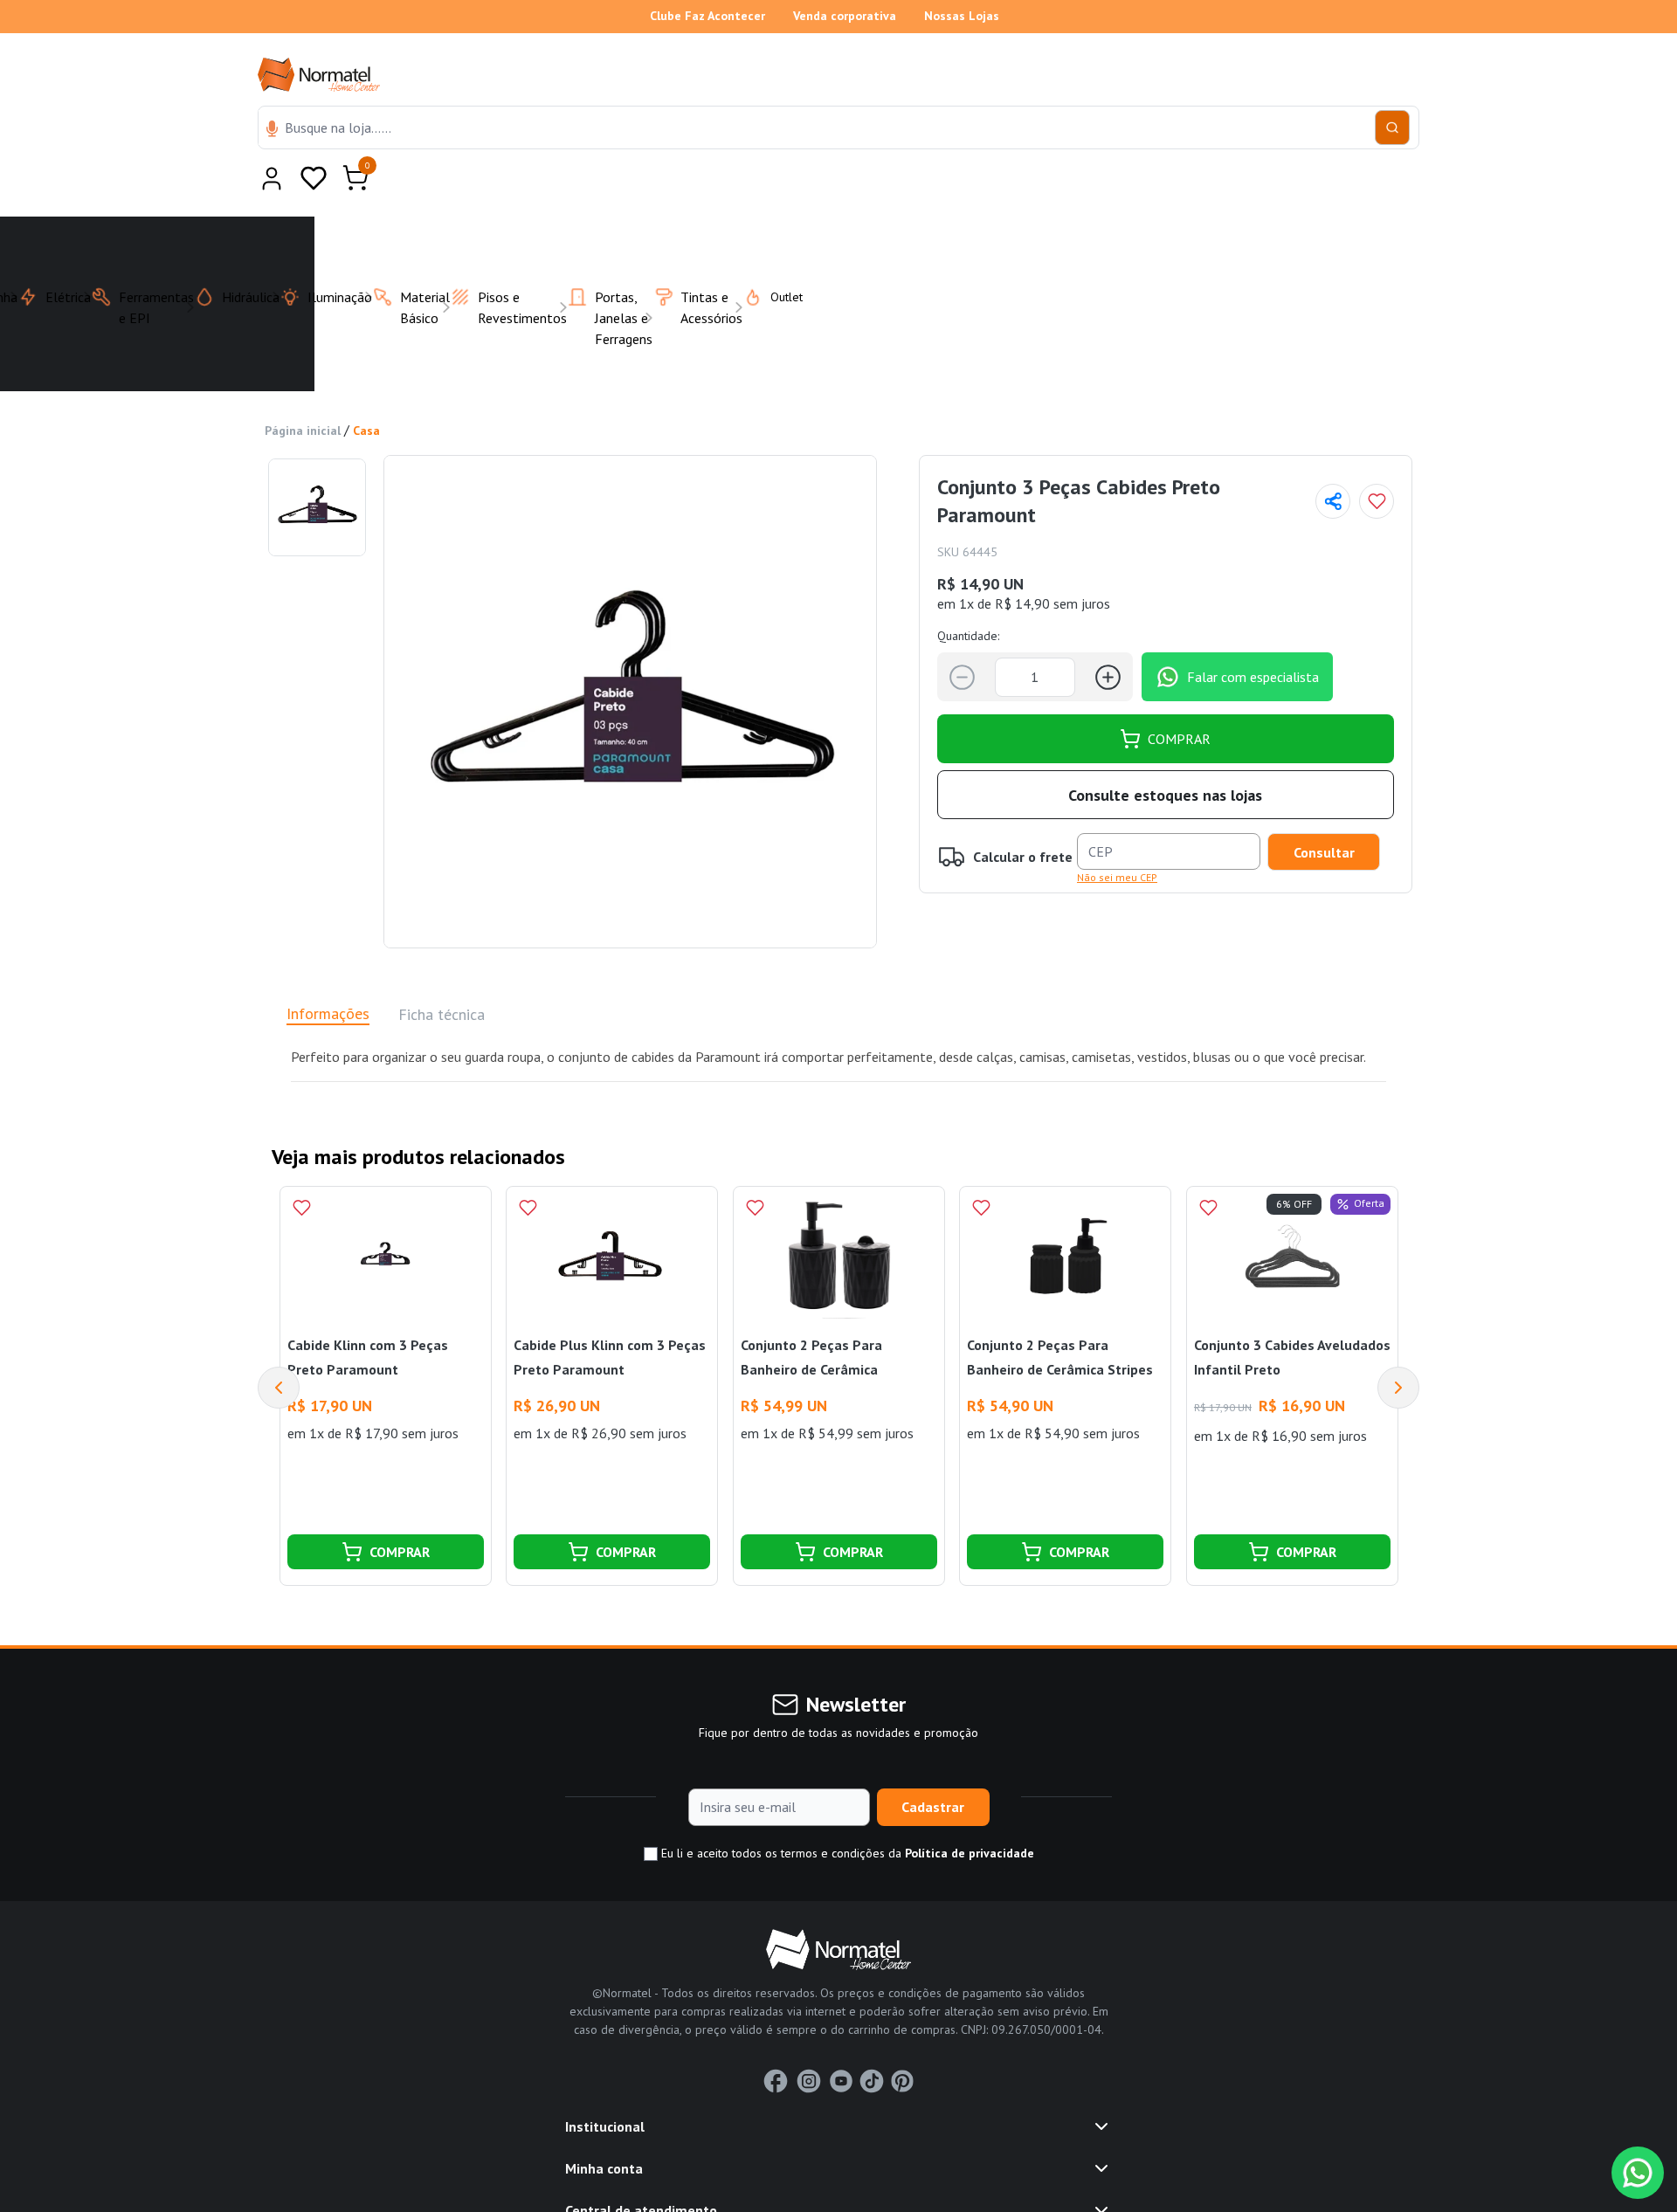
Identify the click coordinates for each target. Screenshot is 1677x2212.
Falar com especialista (1253, 634)
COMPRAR (1179, 696)
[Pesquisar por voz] (272, 130)
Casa (366, 388)
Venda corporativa (845, 16)
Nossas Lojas (962, 16)
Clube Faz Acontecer (707, 16)
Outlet (776, 254)
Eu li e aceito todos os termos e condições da (846, 1810)
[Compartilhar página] (1333, 458)
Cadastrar (933, 1764)
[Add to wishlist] (1377, 458)
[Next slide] (1398, 1345)
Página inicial (303, 388)
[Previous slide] (279, 1345)
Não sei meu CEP (1117, 834)
